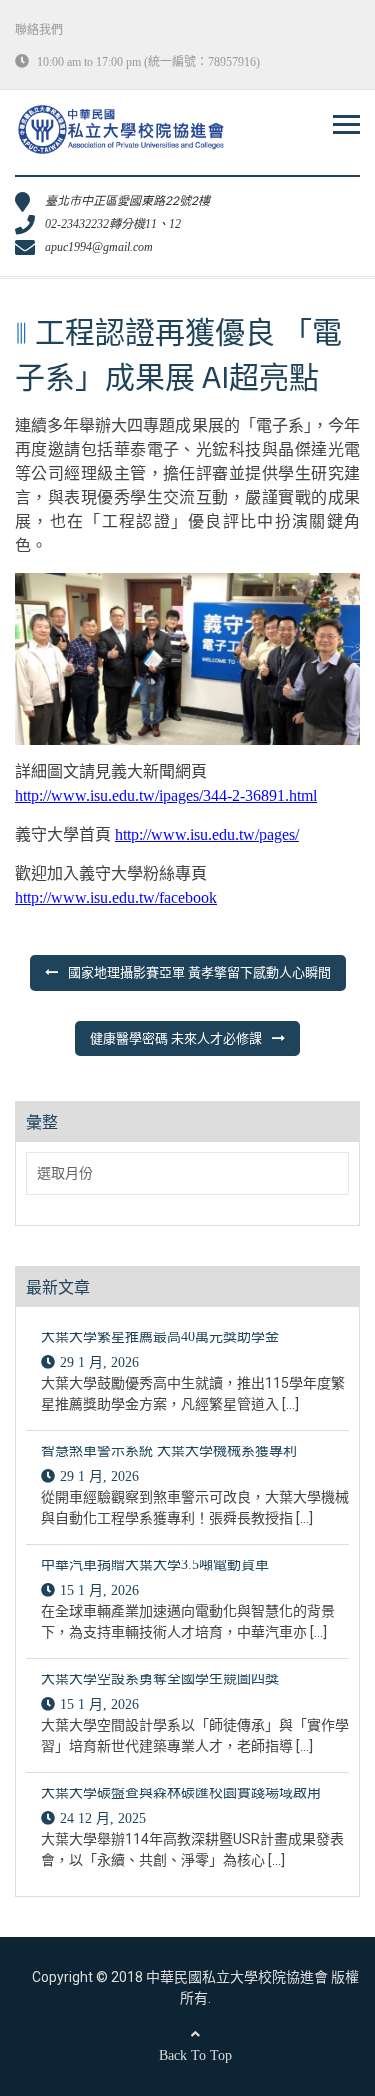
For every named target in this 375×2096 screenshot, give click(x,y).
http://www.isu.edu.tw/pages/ (207, 834)
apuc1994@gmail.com (99, 247)
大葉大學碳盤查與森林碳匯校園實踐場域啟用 (181, 1792)
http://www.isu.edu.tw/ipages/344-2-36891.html (166, 795)
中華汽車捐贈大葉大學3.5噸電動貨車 (155, 1564)
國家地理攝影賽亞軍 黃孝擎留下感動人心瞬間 (199, 972)
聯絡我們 (39, 30)
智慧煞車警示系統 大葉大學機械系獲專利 (169, 1450)
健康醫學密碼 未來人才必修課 (176, 1038)
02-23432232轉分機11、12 (113, 224)
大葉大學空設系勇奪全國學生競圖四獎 (160, 1678)
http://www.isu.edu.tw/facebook (116, 897)
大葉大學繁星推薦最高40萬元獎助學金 (160, 1336)
